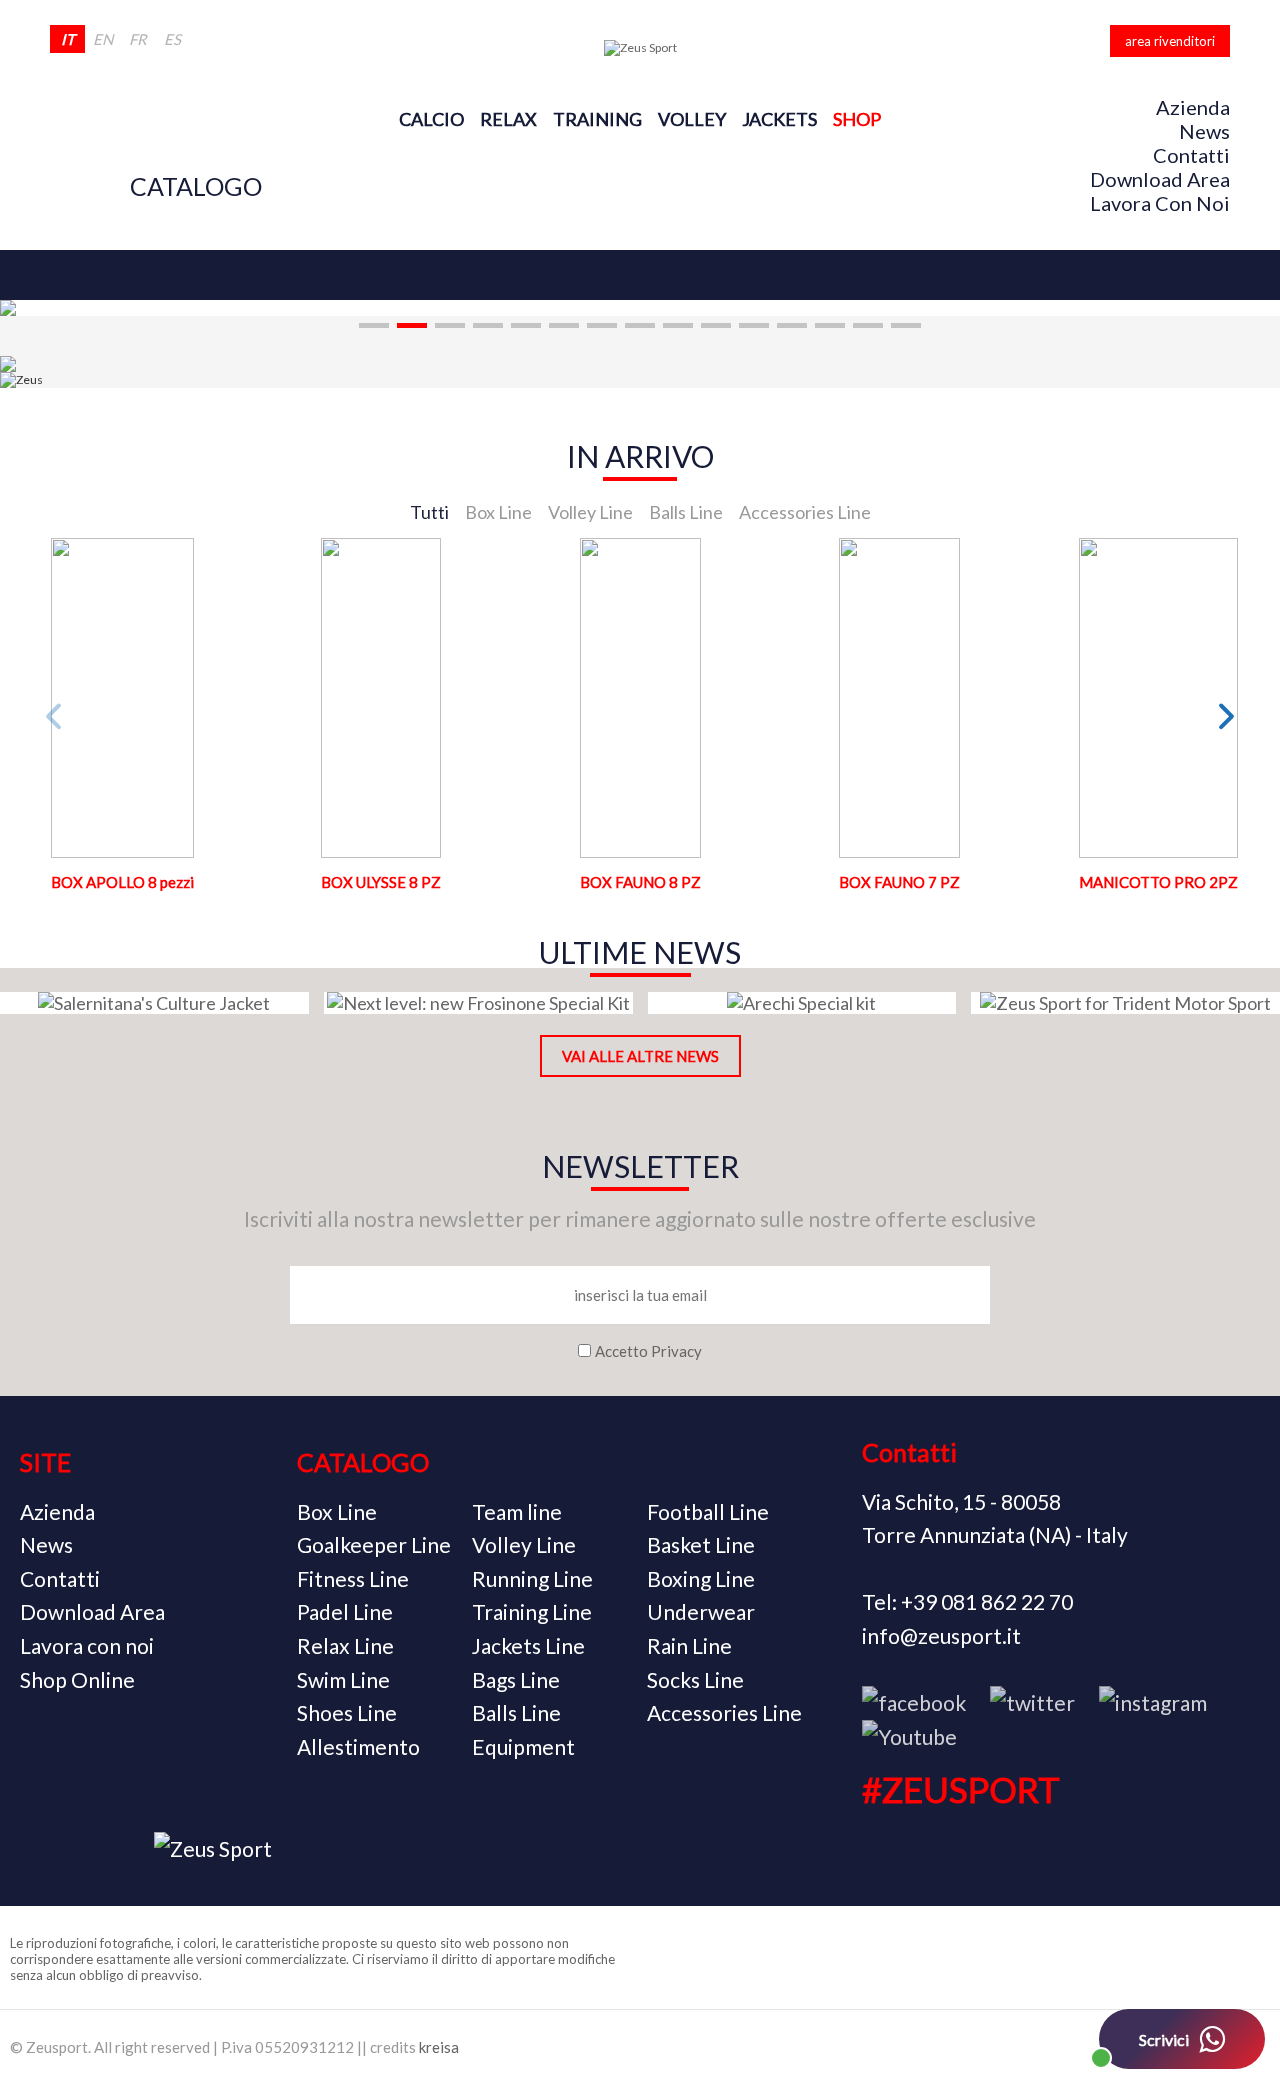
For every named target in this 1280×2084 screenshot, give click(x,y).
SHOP (857, 119)
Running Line (532, 1578)
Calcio (431, 119)
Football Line (708, 1511)
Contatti (1191, 155)
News (1204, 131)
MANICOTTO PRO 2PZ (1158, 882)
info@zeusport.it (941, 1635)
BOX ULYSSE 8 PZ (381, 882)
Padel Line (345, 1611)
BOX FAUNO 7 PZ (899, 882)
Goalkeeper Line (374, 1544)
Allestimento (358, 1746)
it (68, 39)
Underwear (701, 1611)
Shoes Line (347, 1712)
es (172, 39)
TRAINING (597, 119)
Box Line (337, 1511)
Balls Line (516, 1712)
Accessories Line (724, 1712)
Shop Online (77, 1679)
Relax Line (345, 1645)
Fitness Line (353, 1578)
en (103, 39)
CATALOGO (196, 186)
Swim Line (343, 1679)
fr (138, 39)
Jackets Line (528, 1645)
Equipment (523, 1746)
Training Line (532, 1611)
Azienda (1193, 107)
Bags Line (516, 1679)
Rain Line (689, 1645)
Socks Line (695, 1679)
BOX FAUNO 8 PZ (640, 882)
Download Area (1160, 179)
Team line (517, 1511)
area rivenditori (1170, 41)
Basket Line (701, 1544)
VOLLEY (692, 119)
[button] (374, 325)
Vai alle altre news (640, 1056)
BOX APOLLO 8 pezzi (122, 882)
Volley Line (524, 1544)
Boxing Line (701, 1578)
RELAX (508, 119)
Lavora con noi (1160, 203)
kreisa (439, 2047)
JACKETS (779, 119)
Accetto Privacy (648, 1351)
